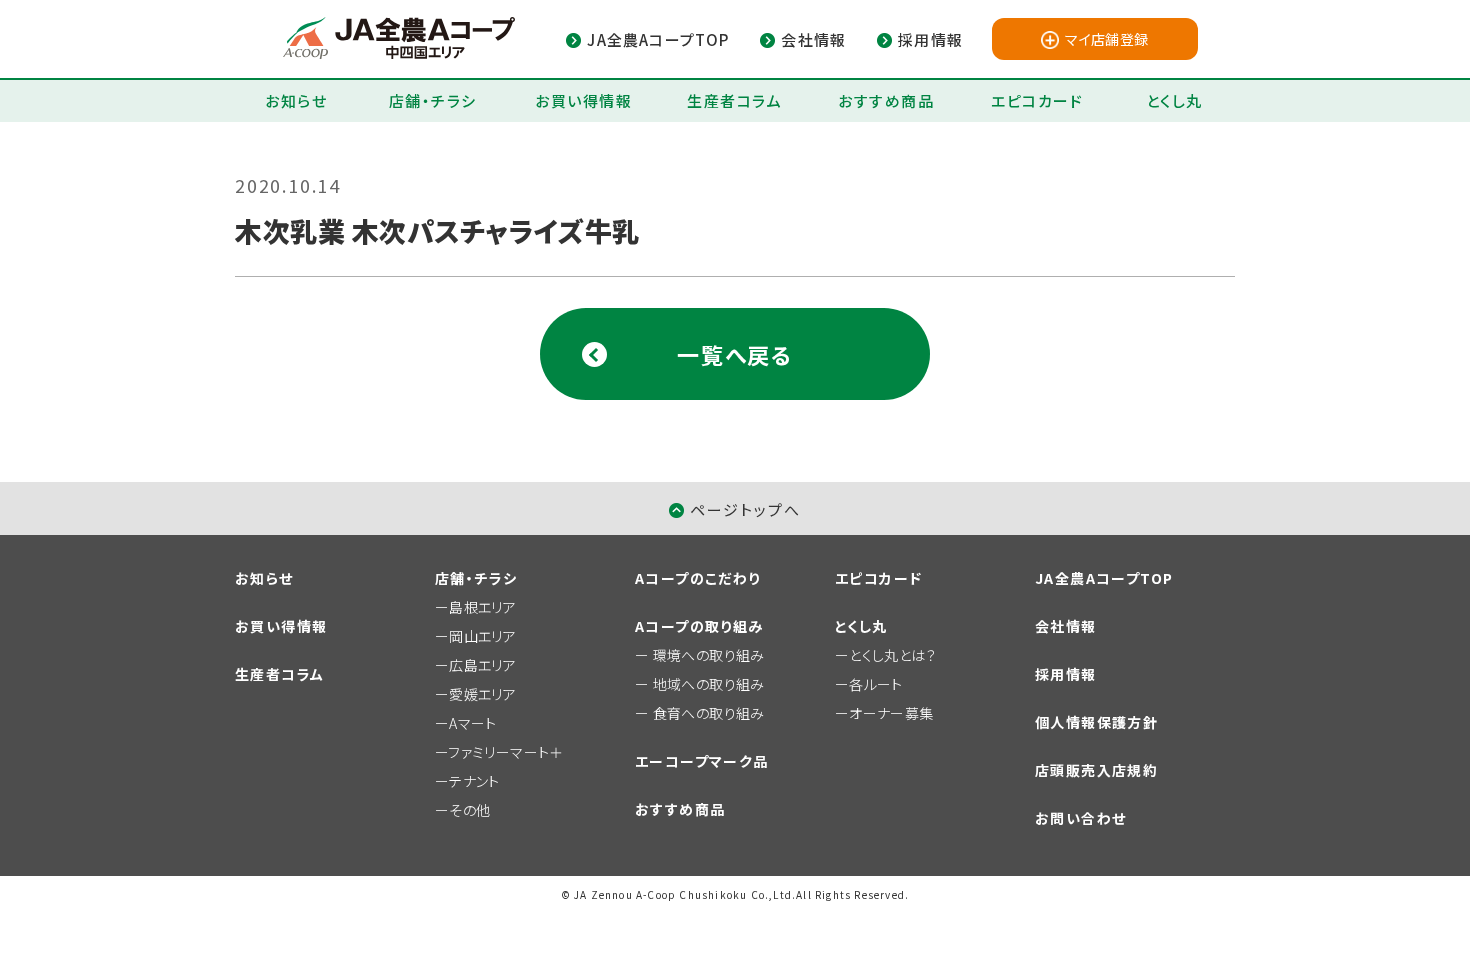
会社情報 (1066, 626)
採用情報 (1066, 674)
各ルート (875, 684)
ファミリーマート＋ (505, 752)
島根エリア (482, 607)
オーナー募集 (891, 713)
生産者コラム (734, 100)
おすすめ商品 (886, 100)
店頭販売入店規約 (1096, 770)
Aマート (472, 723)
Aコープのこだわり (698, 578)
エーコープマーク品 (702, 761)
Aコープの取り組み (699, 626)
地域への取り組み (709, 684)
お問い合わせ (1080, 818)
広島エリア (482, 665)
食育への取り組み (709, 713)
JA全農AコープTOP (1104, 578)
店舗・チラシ (433, 100)
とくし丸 (1174, 100)
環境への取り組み (709, 655)
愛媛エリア (482, 694)
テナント (474, 781)
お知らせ (296, 100)
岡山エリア (482, 636)
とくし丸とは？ (892, 655)
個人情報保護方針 (1096, 722)
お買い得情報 (583, 100)
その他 (469, 810)
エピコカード (1037, 100)
